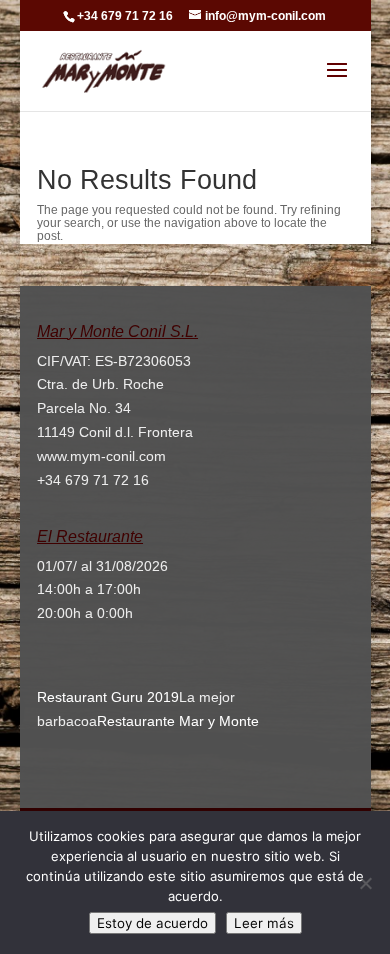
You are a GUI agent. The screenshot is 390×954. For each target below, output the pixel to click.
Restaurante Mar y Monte (178, 721)
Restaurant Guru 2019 (108, 697)
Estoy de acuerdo (152, 923)
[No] (365, 883)
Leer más (264, 923)
